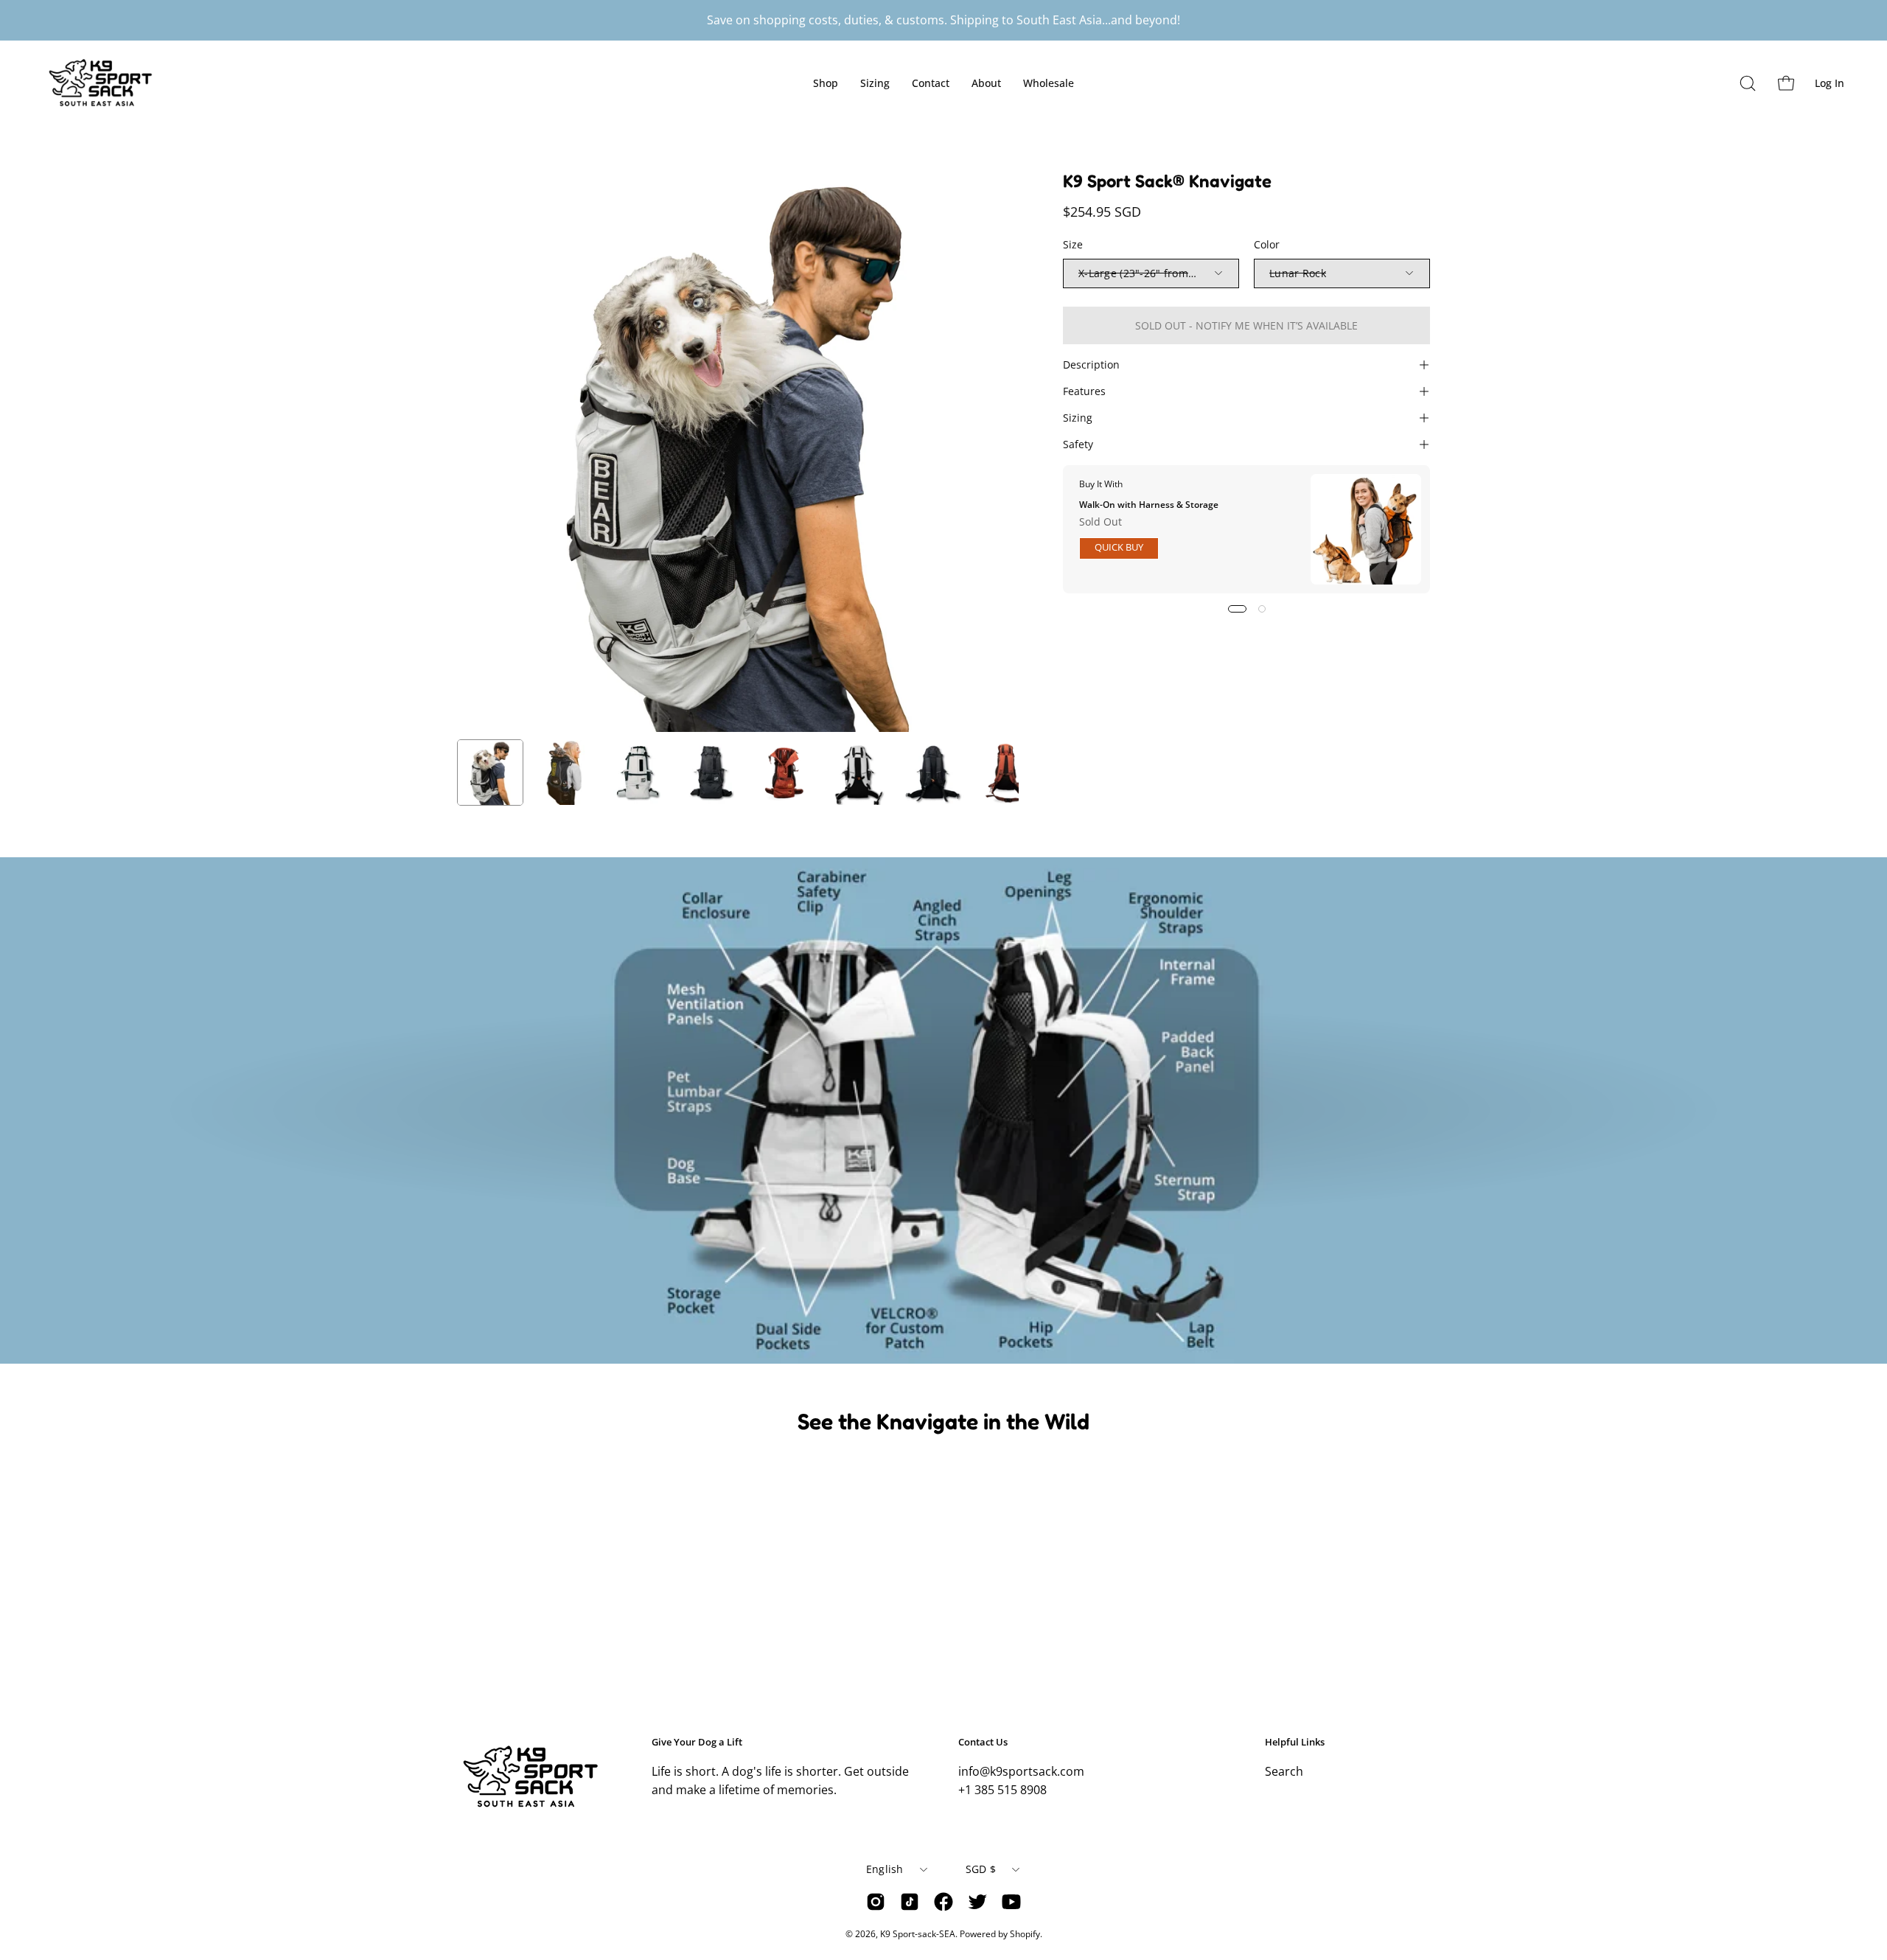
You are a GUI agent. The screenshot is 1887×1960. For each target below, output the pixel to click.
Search (1284, 1771)
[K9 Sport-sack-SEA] (111, 83)
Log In (1832, 86)
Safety (1078, 444)
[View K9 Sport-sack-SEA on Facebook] (943, 1902)
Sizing (1078, 418)
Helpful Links (1295, 1742)
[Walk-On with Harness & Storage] (1366, 529)
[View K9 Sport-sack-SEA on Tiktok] (910, 1902)
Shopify (1025, 1934)
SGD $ (981, 1869)
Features (1084, 391)
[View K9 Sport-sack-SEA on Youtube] (1011, 1902)
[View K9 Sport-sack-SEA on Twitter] (977, 1902)
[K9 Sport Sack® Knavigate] (490, 773)
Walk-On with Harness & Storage (1149, 504)
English (885, 1869)
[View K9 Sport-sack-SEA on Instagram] (876, 1902)
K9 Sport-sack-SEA (918, 1934)
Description (1091, 365)
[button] (1748, 83)
